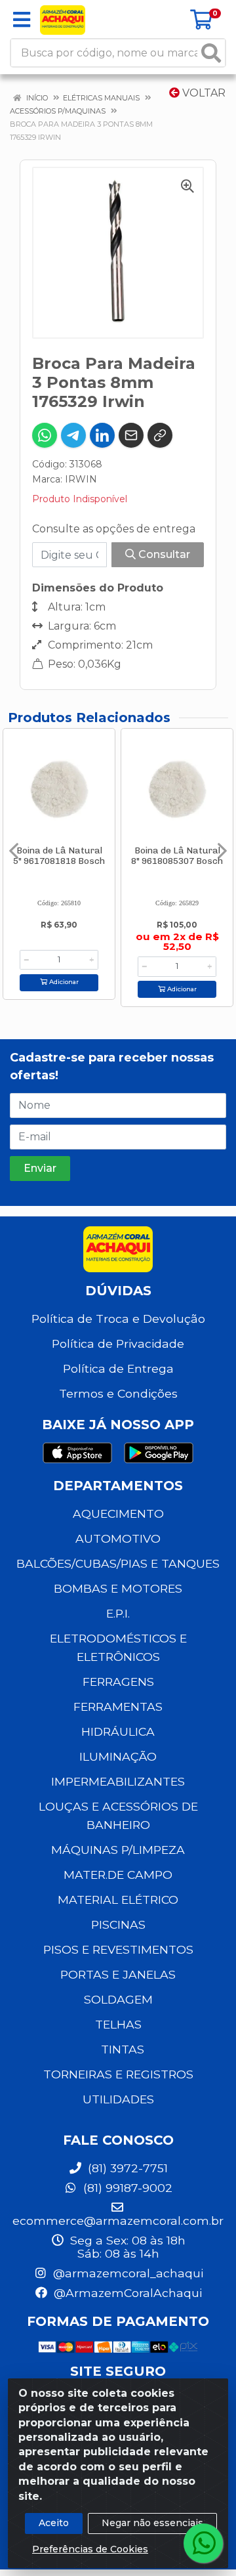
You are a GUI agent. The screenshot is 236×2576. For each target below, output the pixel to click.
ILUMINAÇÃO (118, 1756)
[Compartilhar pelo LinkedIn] (102, 435)
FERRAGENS (118, 1682)
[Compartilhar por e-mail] (131, 435)
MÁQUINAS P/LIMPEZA (118, 1850)
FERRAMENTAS (118, 1707)
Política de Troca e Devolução (118, 1319)
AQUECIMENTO (118, 1513)
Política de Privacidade (118, 1343)
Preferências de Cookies (90, 2549)
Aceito (54, 2523)
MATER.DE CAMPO (118, 1875)
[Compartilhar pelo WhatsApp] (45, 435)
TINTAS (123, 2049)
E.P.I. (118, 1613)
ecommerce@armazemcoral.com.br (118, 2221)
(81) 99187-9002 (126, 2188)
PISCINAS (118, 1924)
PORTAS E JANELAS (118, 1974)
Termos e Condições (118, 1393)
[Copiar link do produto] (160, 435)
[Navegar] (14, 851)
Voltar (203, 93)
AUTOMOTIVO (118, 1538)
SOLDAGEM (118, 1999)
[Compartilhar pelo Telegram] (73, 435)
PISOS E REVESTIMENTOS (118, 1949)
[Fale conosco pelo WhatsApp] (203, 2543)
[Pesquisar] (211, 53)
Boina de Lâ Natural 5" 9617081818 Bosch (59, 855)
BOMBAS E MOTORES (118, 1588)
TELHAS (118, 2024)
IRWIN (81, 479)
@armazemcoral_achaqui (127, 2273)
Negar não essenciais (152, 2523)
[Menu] (22, 20)
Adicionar (63, 982)
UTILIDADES (118, 2099)
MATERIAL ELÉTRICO (118, 1900)
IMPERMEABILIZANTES (118, 1781)
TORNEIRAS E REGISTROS (118, 2074)
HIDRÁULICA (118, 1731)
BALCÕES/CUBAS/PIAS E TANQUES (118, 1563)
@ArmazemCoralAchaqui (126, 2293)
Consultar (163, 554)
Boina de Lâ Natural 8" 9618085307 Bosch (177, 855)
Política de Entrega (118, 1368)
